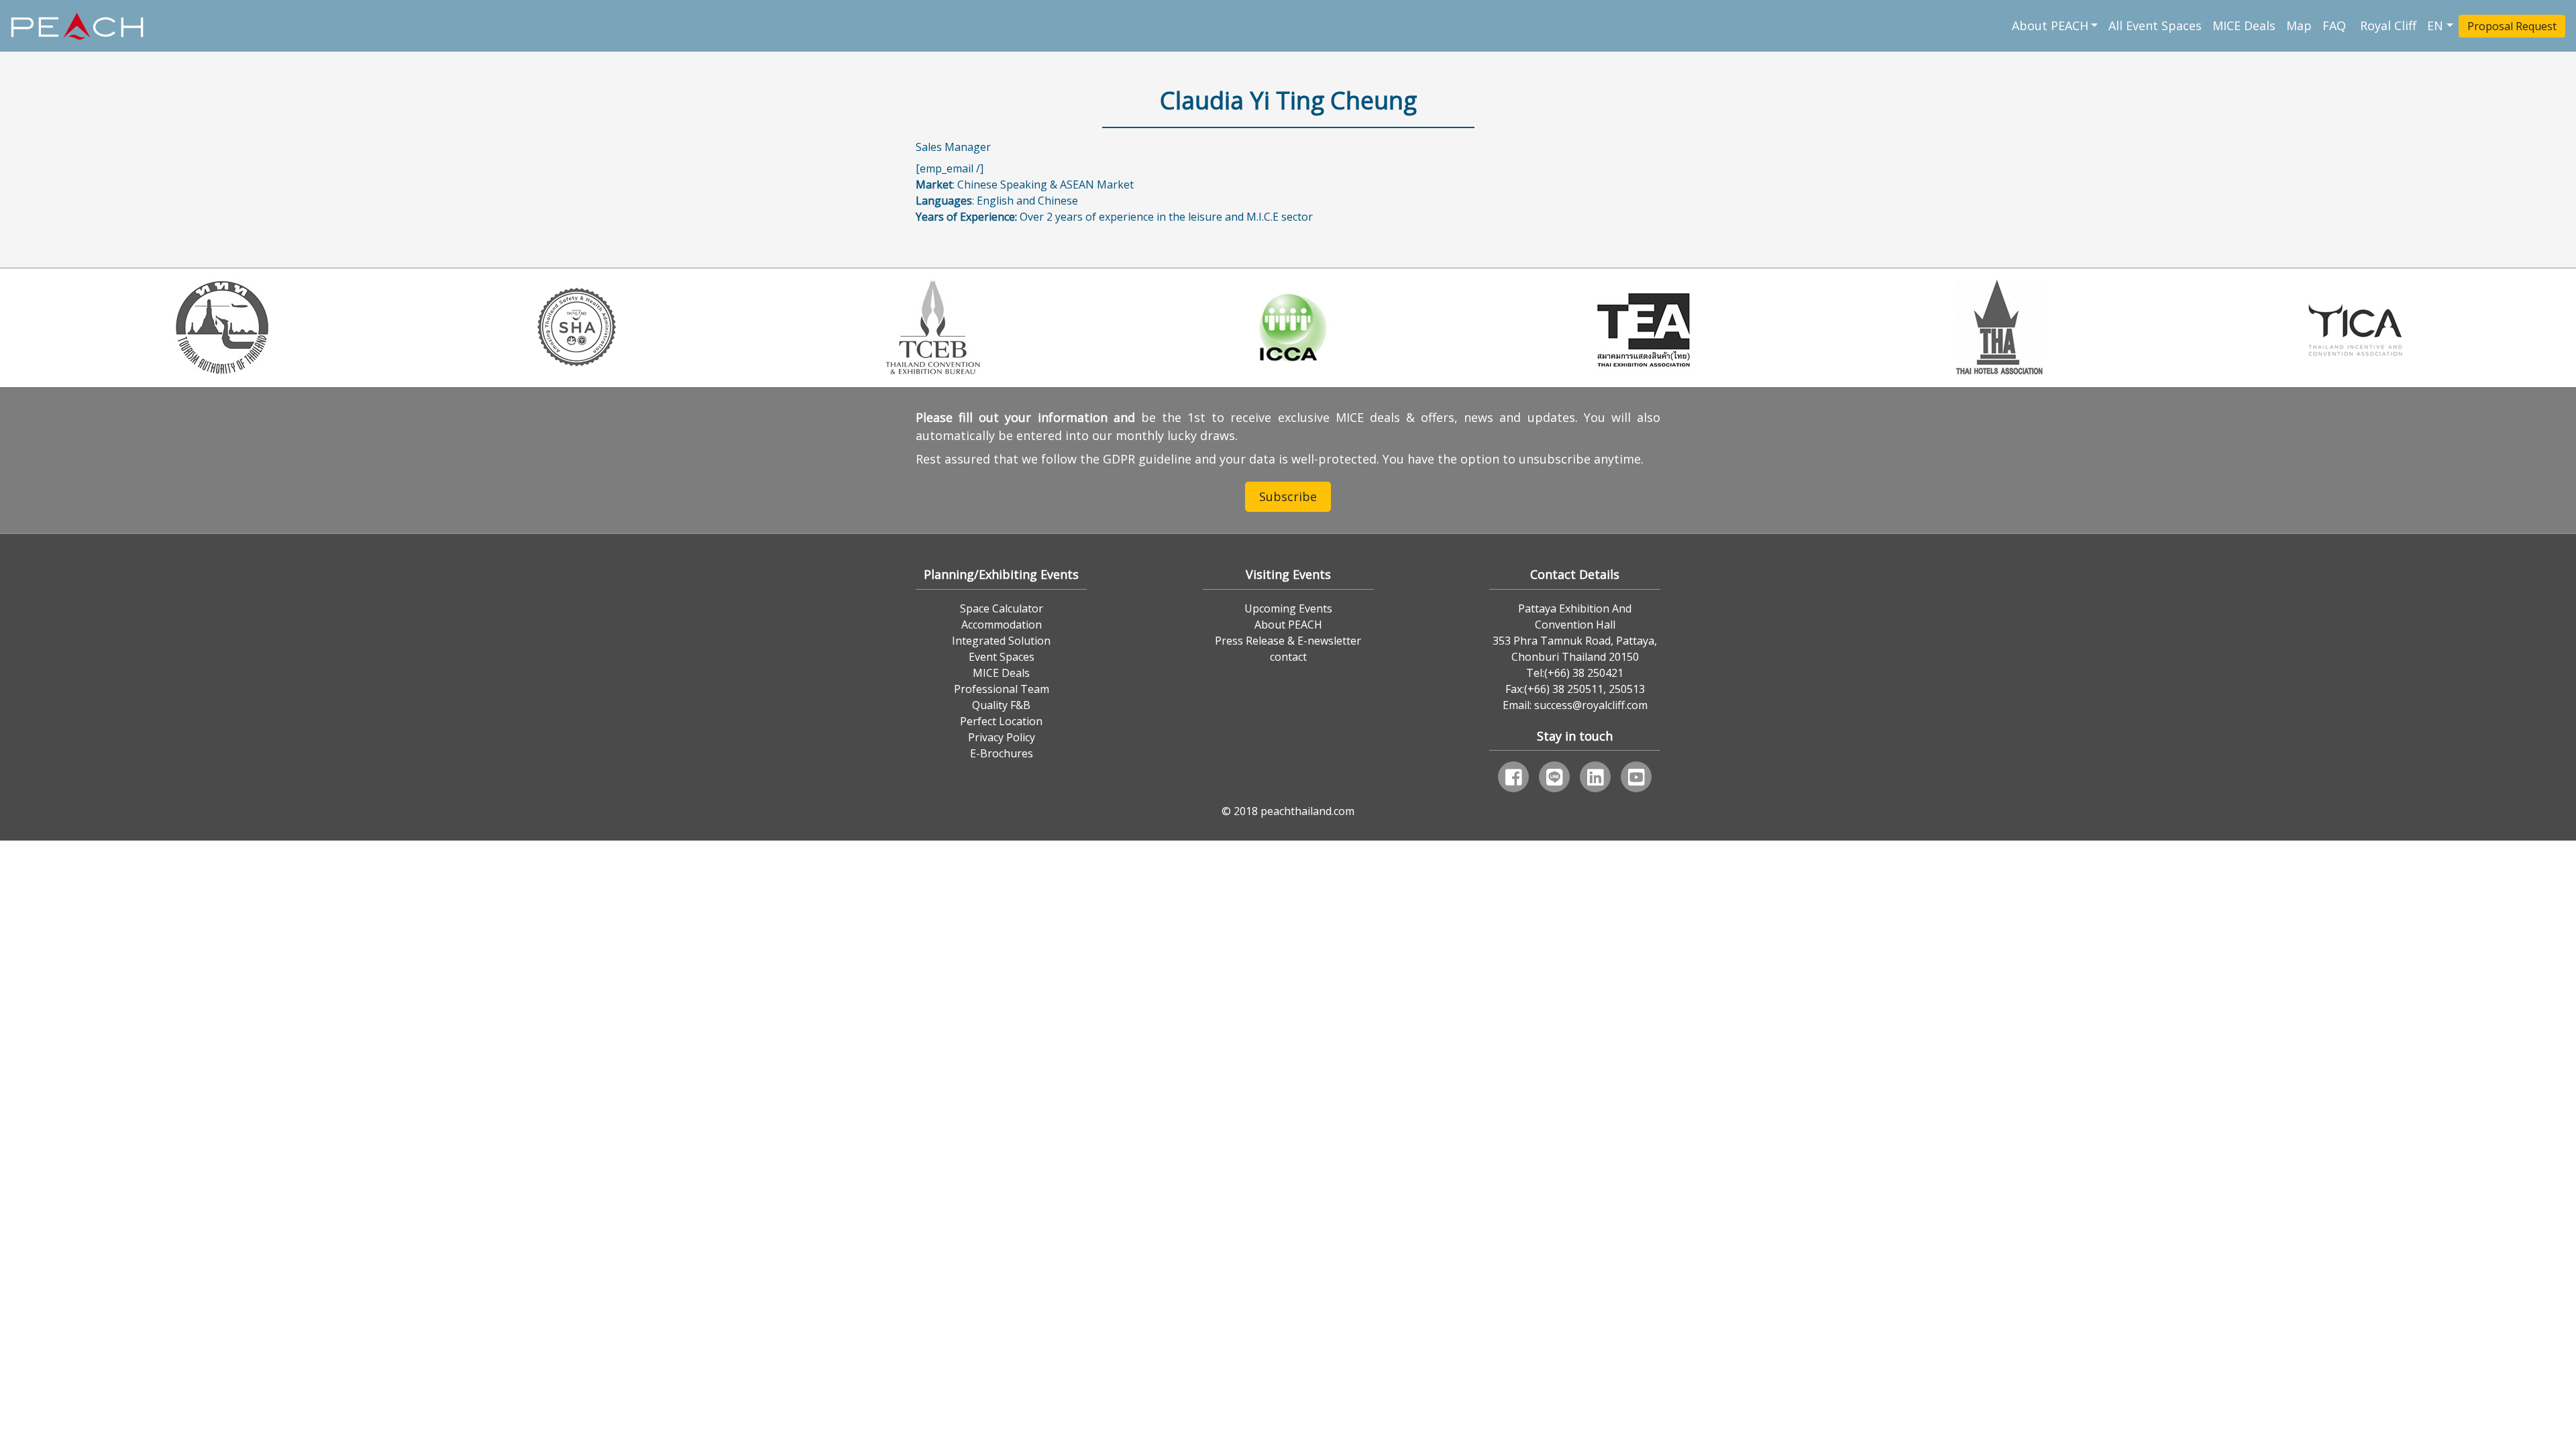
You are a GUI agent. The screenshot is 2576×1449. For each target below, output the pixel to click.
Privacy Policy (1002, 737)
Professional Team (1002, 689)
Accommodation (1002, 625)
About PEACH (2050, 25)
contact (1288, 657)
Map (2299, 25)
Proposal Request (2512, 26)
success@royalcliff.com (1591, 705)
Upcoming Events (1288, 608)
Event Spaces (1002, 657)
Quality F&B (1001, 705)
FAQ (2336, 25)
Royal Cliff (2388, 25)
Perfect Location (1001, 721)
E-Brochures (1002, 753)
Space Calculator (1002, 608)
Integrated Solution (1001, 641)
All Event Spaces (2155, 25)
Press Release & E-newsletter (1288, 641)
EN (2435, 25)
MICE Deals (2244, 25)
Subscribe (1288, 496)
